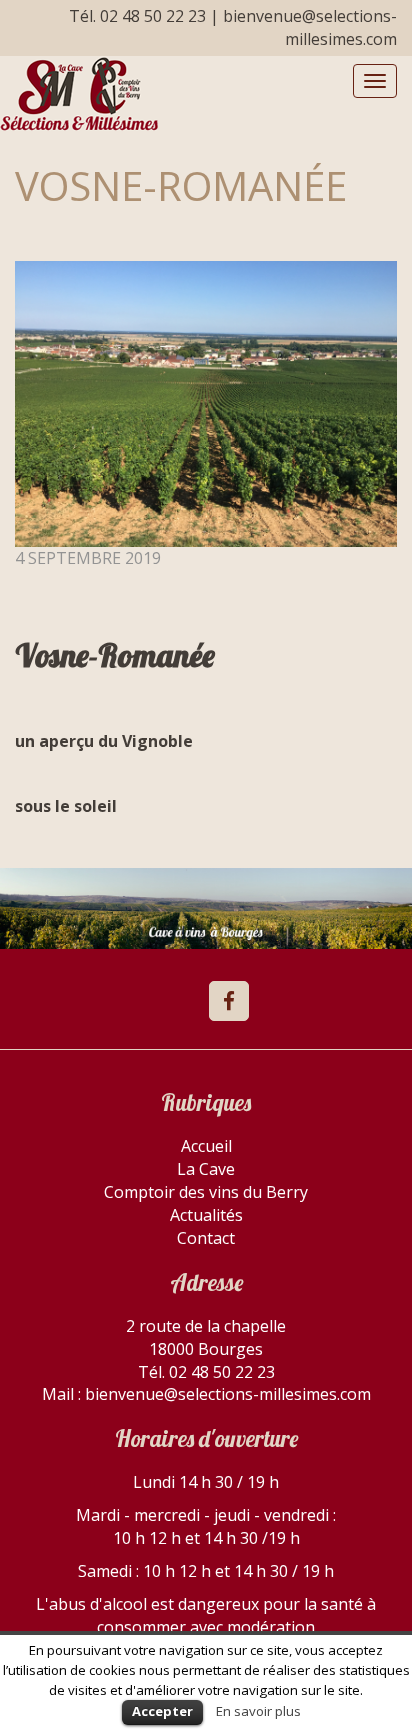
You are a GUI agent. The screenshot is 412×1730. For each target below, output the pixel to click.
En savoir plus (258, 1711)
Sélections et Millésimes (79, 93)
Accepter (162, 1711)
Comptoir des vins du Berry (206, 1192)
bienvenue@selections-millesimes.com (310, 27)
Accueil (206, 1146)
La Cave (206, 1169)
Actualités (206, 1215)
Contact (206, 1238)
